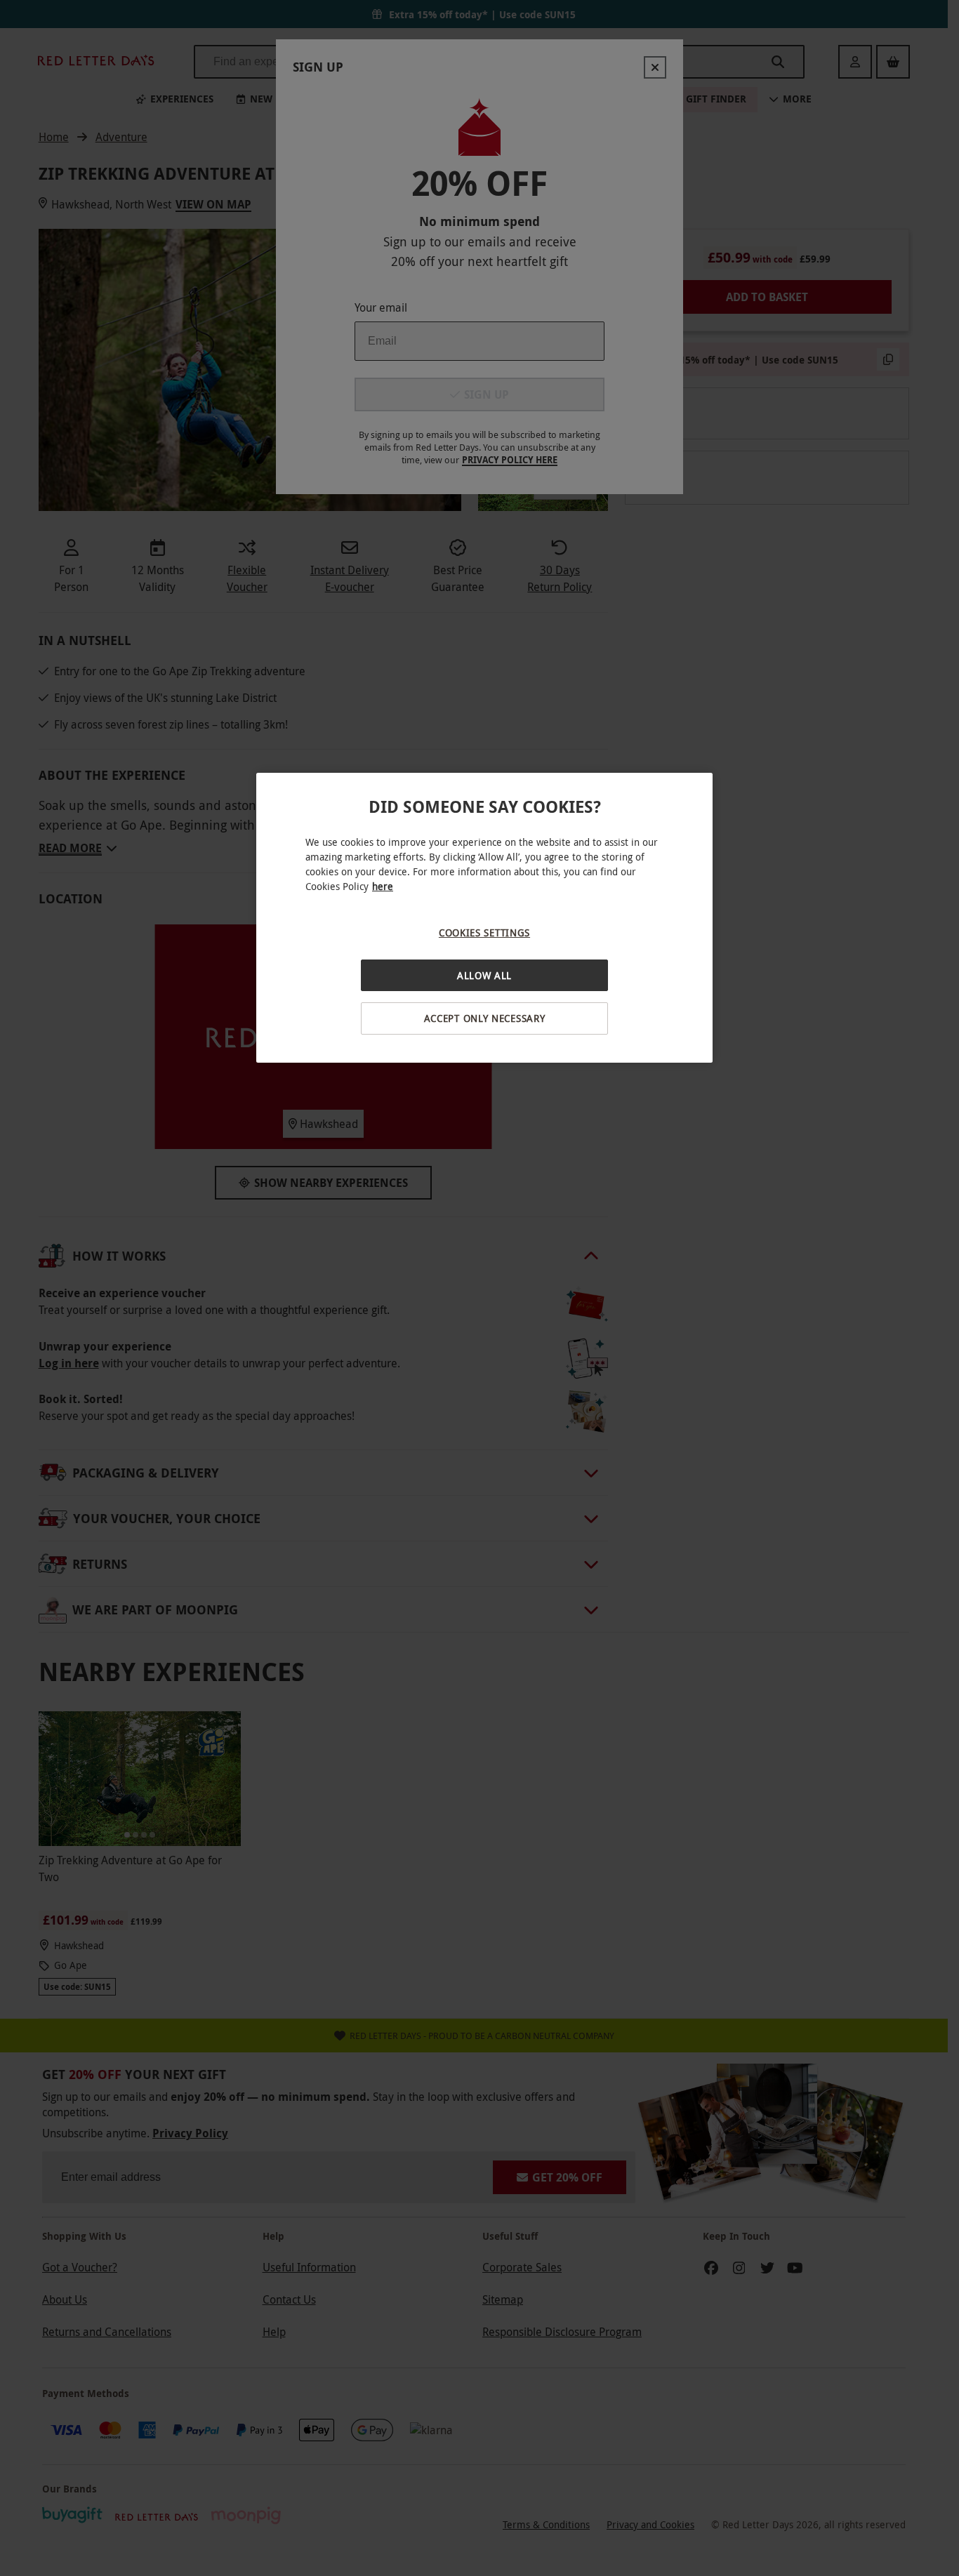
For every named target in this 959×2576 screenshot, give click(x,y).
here (383, 886)
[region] (484, 918)
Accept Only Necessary (485, 1018)
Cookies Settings (484, 932)
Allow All (484, 975)
